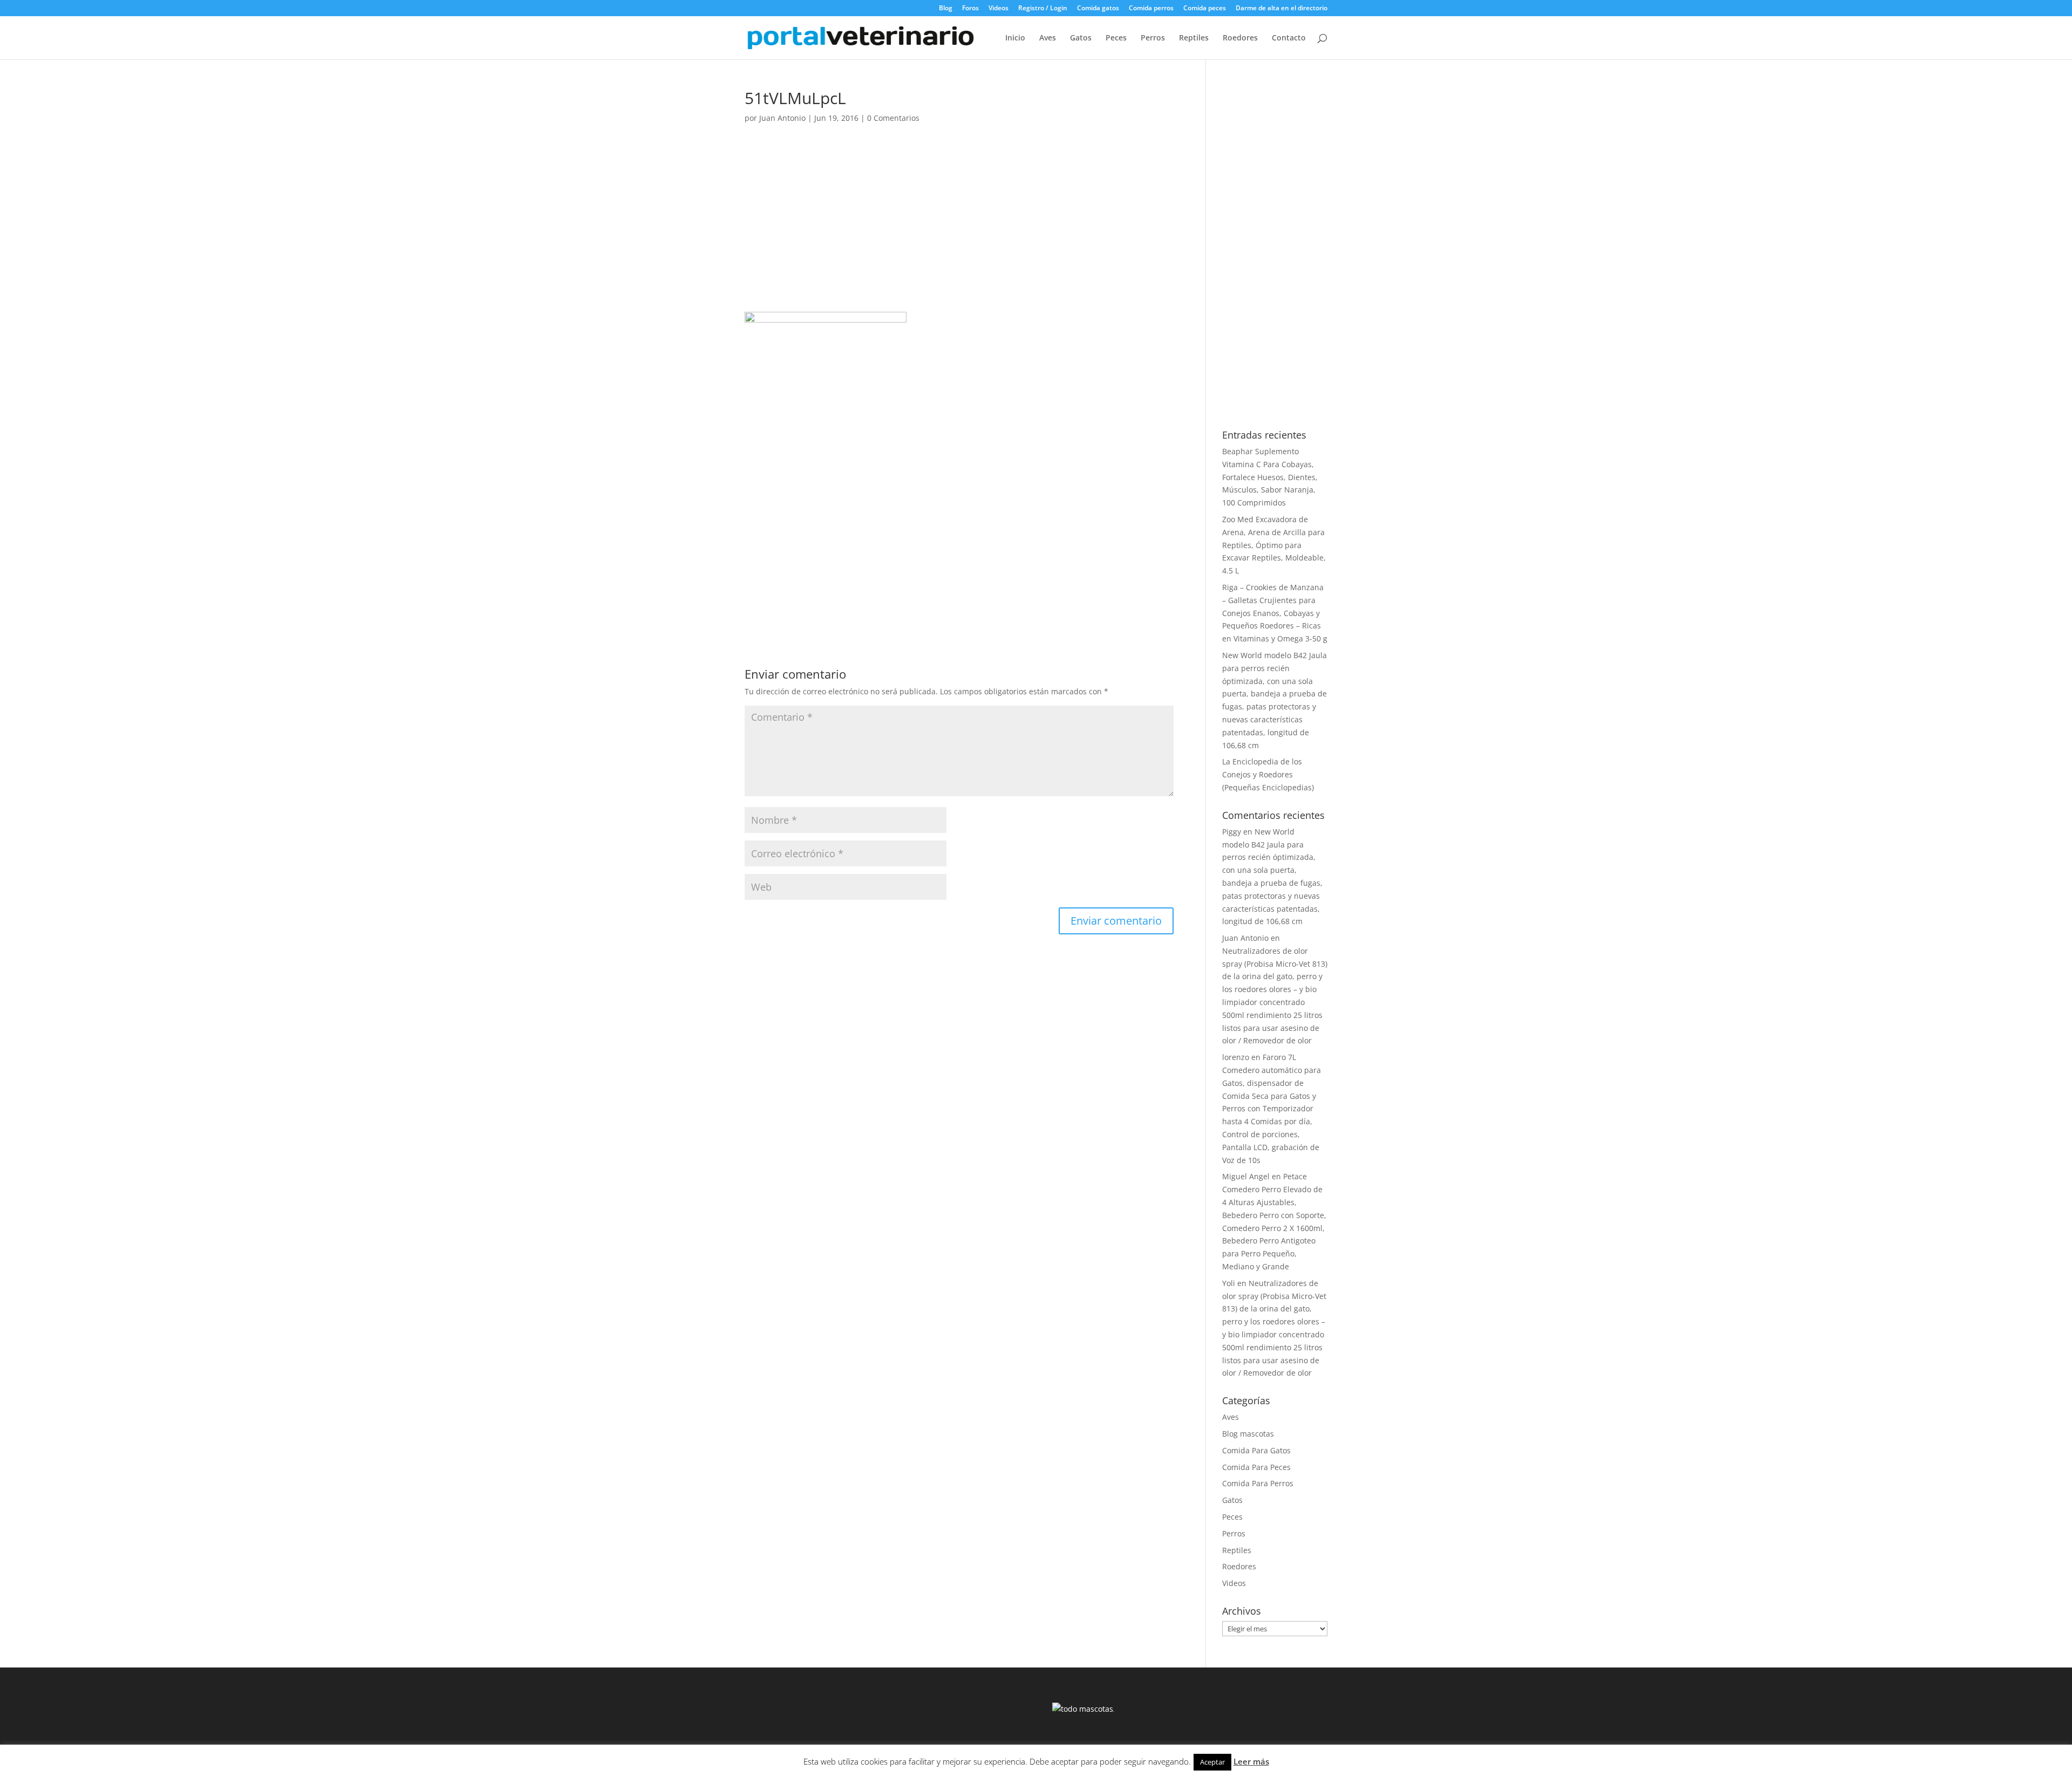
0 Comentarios (893, 118)
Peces (1116, 38)
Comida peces (1205, 9)
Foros (970, 9)
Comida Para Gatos (1256, 1450)
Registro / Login (1043, 9)
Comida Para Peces (1256, 1467)
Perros (1153, 38)
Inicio (1015, 38)
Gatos (1081, 38)
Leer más (1251, 1761)
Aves (1048, 38)
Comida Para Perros (1258, 1483)
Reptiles (1194, 38)
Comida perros (1151, 9)
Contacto (1289, 38)
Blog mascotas (1248, 1434)
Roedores (1240, 38)
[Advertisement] (959, 232)
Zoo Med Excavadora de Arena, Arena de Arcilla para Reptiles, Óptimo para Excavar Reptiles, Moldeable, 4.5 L (1274, 545)
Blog (946, 9)
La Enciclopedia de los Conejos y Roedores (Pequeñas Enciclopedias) (1268, 774)
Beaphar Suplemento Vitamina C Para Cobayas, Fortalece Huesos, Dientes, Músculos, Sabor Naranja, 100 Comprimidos (1270, 477)
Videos (998, 9)
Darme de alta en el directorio (1282, 9)
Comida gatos (1098, 9)
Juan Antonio (782, 118)
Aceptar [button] (1212, 1762)
